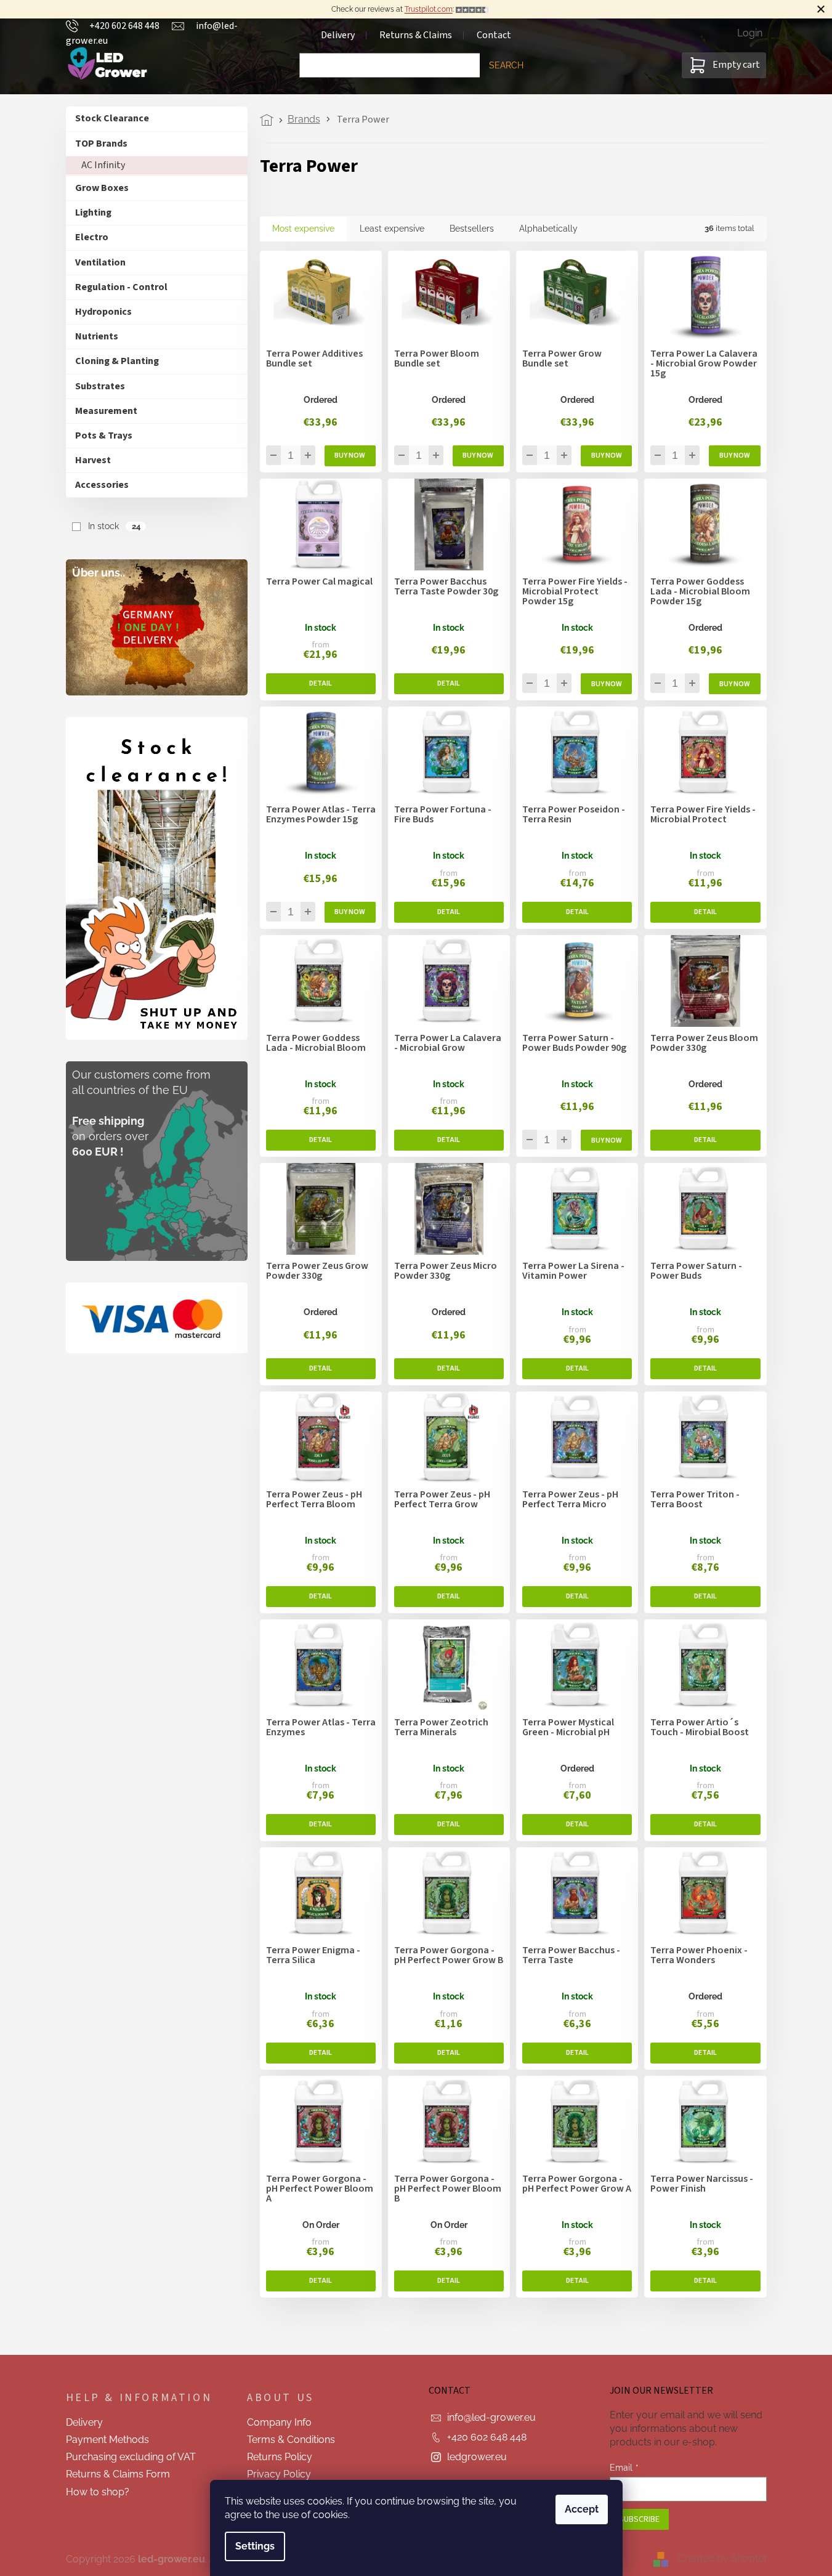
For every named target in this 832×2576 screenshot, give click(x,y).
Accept (582, 2509)
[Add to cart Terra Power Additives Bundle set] (350, 456)
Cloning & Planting (117, 361)
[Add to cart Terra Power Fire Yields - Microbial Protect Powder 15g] (606, 684)
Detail (321, 684)
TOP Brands (101, 144)
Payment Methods (107, 2440)
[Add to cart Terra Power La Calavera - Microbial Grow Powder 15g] (734, 456)
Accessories (102, 485)
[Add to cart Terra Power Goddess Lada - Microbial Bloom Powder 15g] (734, 684)
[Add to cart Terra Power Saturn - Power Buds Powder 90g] (606, 1140)
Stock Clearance (112, 118)
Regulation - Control (121, 287)
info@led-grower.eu (491, 2417)
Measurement (106, 411)
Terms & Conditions (291, 2440)
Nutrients (97, 336)
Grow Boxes (102, 188)
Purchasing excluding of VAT (131, 2457)
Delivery (84, 2422)
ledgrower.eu (477, 2457)
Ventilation (100, 262)
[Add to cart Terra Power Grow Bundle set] (606, 456)
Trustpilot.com (429, 9)
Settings (255, 2546)
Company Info (279, 2422)
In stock (114, 526)
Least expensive (392, 229)
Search (506, 65)
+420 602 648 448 (487, 2437)
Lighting (93, 213)
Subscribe (639, 2519)
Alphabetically (548, 229)
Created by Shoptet (722, 2558)
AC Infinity (103, 165)
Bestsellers (472, 229)
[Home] (270, 120)
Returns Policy (280, 2457)
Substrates (100, 386)
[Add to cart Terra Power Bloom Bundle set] (478, 456)
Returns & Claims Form (118, 2474)
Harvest (93, 460)
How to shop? (98, 2492)
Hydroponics (103, 312)
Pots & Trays (104, 435)
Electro (92, 237)
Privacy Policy (279, 2474)
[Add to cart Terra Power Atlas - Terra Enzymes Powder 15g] (350, 912)
